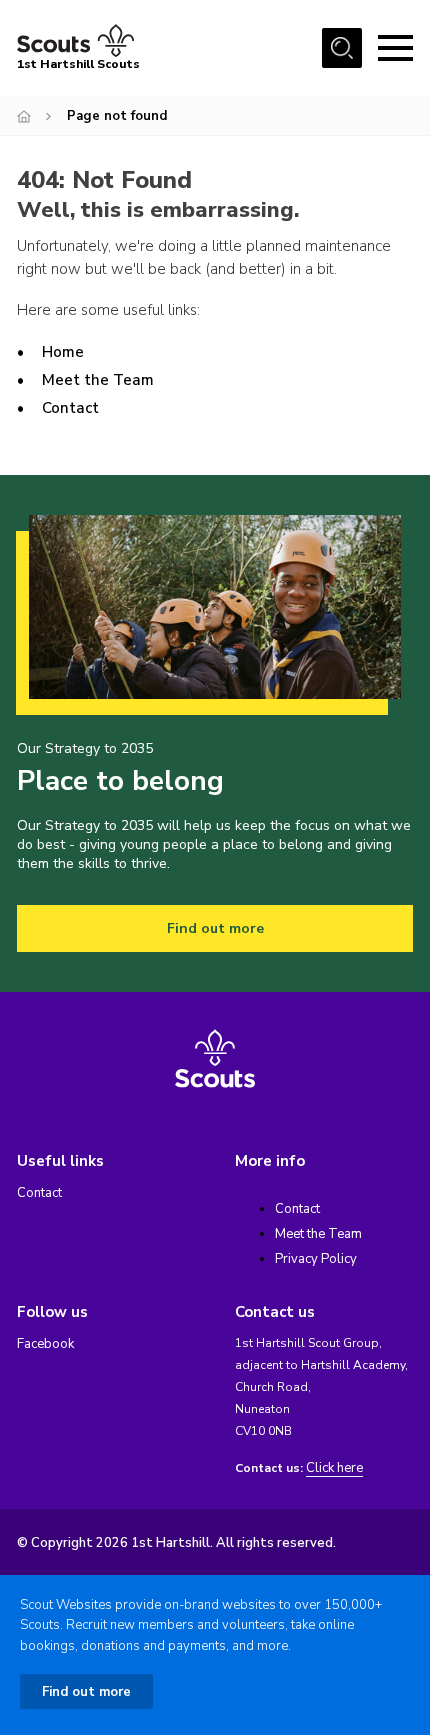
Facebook (45, 1344)
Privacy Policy (316, 1259)
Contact (70, 408)
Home (63, 352)
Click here (334, 1468)
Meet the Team (98, 380)
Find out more (215, 928)
